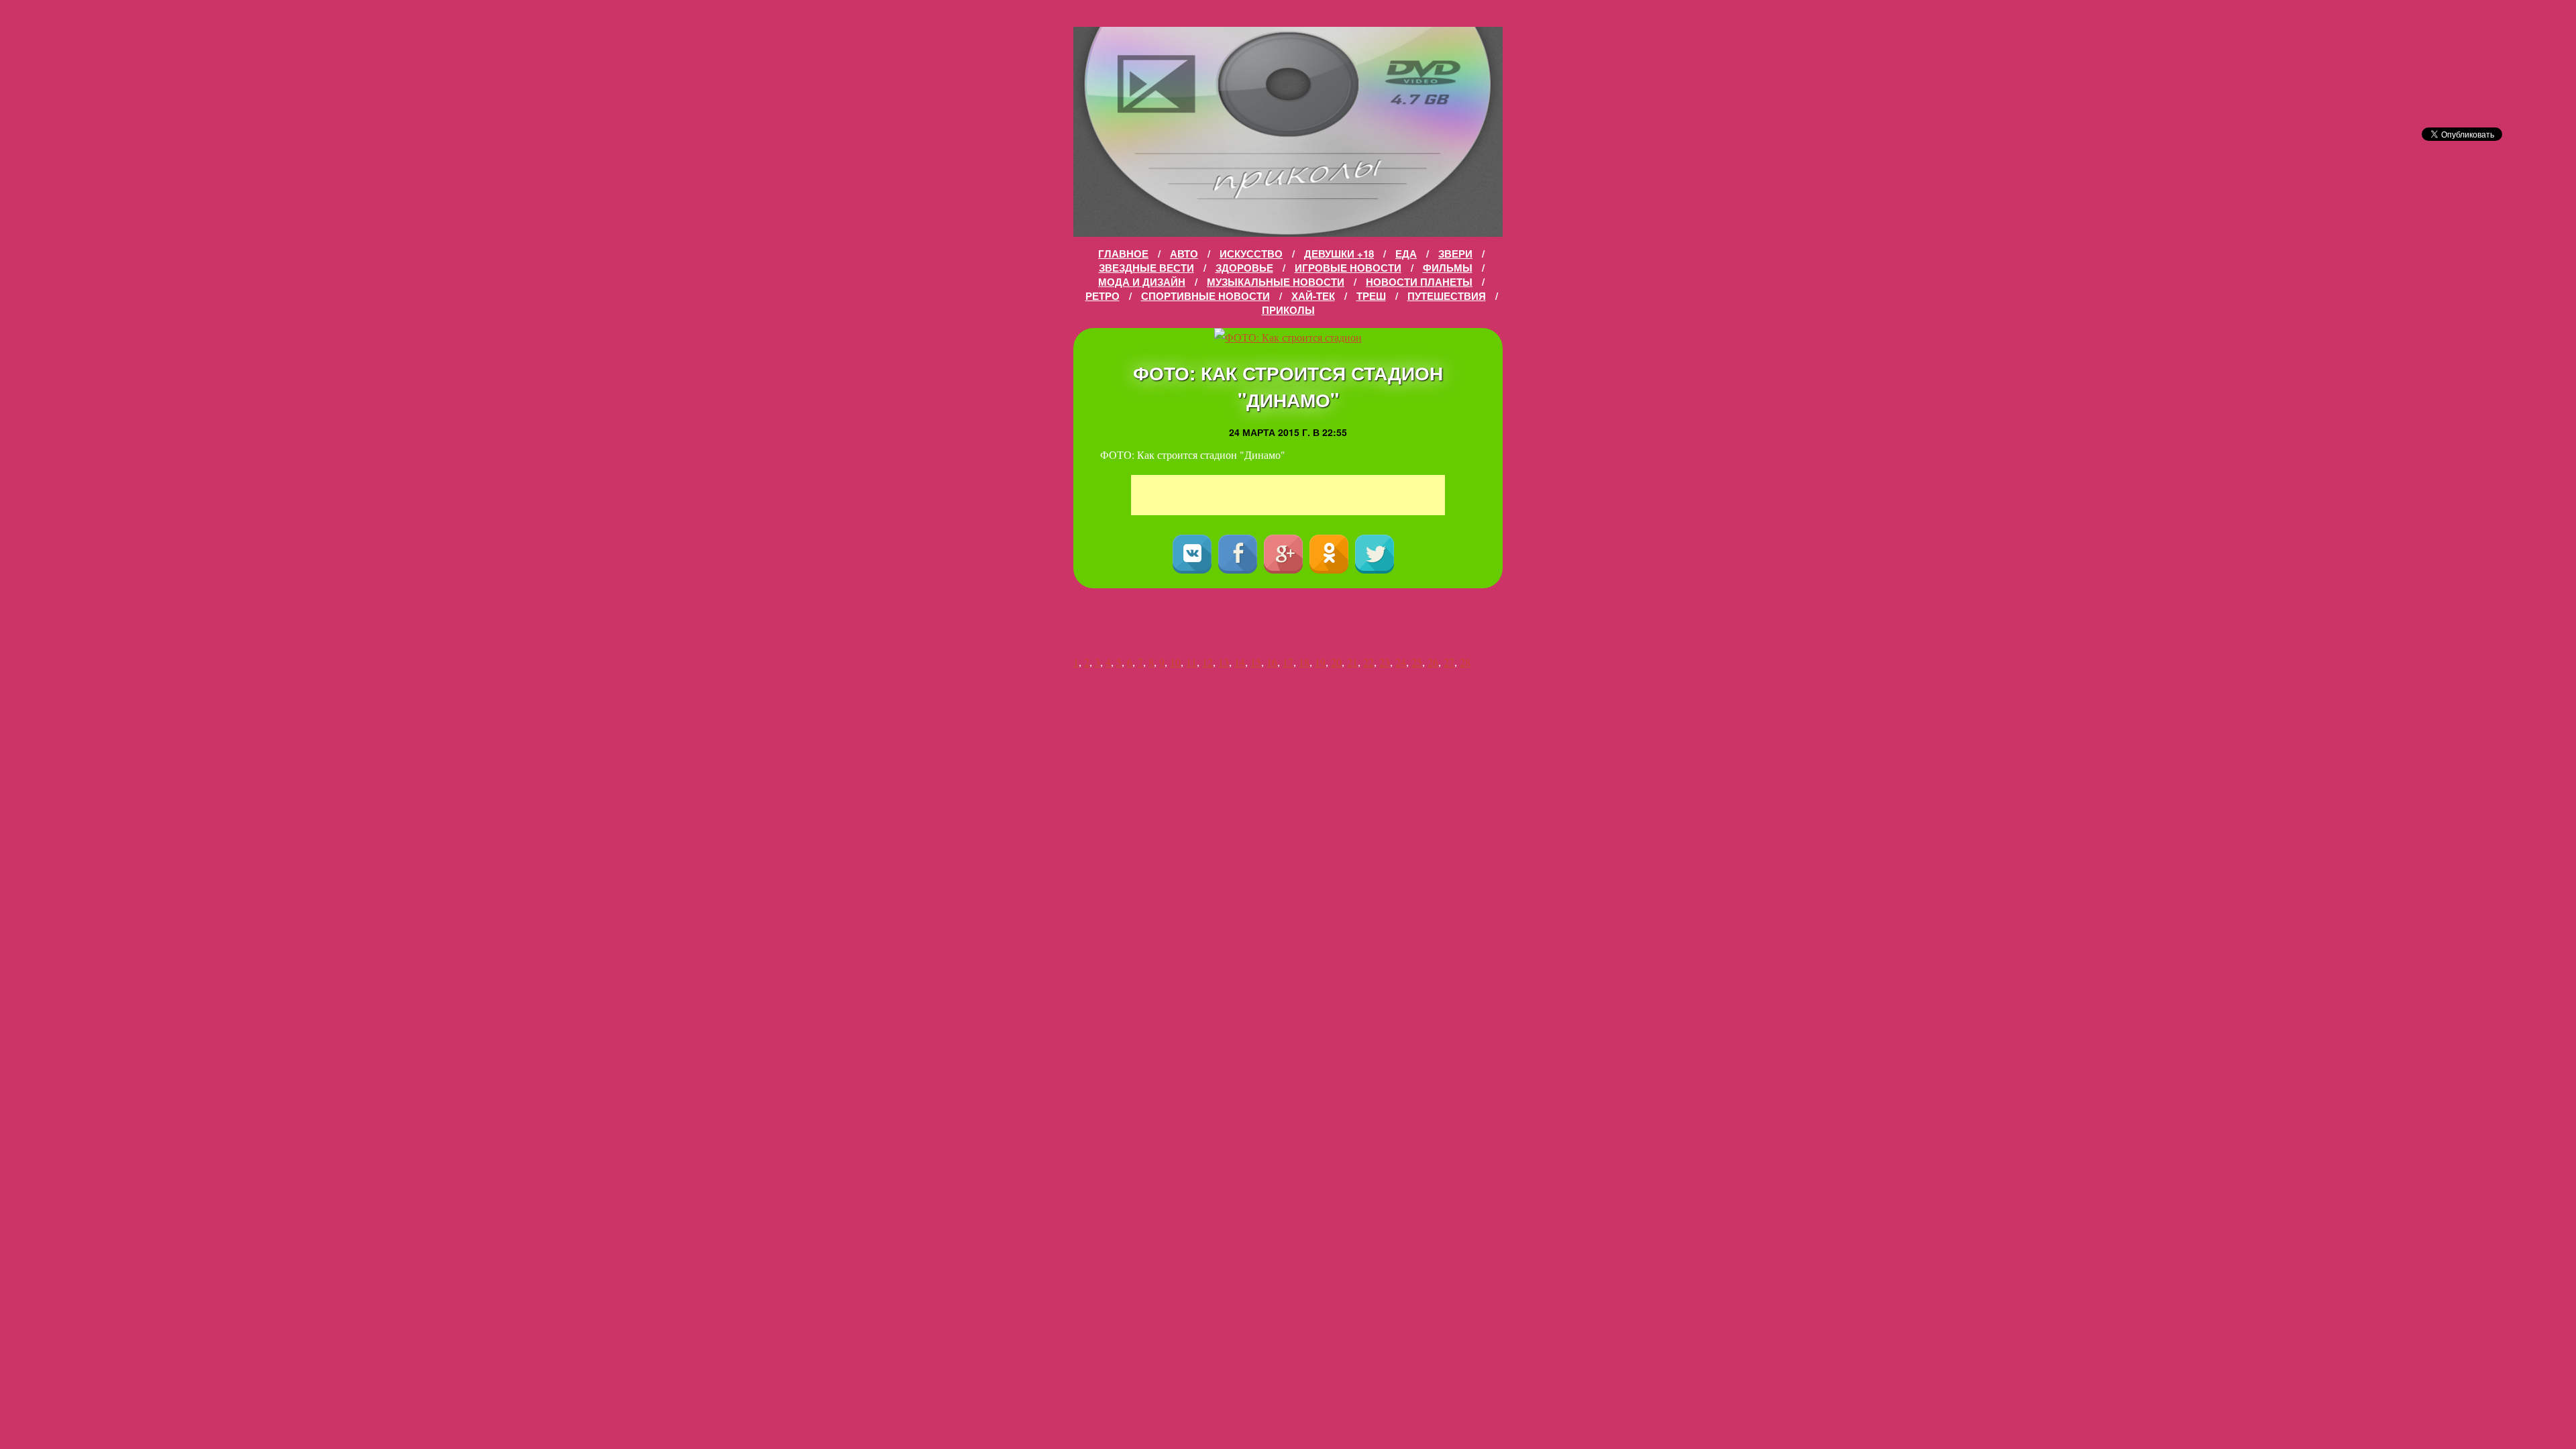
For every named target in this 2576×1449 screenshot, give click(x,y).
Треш (1371, 296)
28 (1465, 662)
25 (1417, 662)
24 (1401, 662)
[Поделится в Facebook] (1238, 554)
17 (1288, 662)
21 (1352, 662)
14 (1240, 662)
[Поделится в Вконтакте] (1192, 554)
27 (1449, 662)
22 (1368, 662)
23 (1385, 662)
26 (1433, 662)
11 (1191, 662)
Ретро (1103, 296)
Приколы (1288, 310)
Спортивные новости (1205, 296)
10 (1175, 662)
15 (1256, 662)
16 (1272, 662)
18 (1304, 662)
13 (1224, 662)
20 (1336, 662)
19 (1320, 662)
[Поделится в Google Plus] (1283, 554)
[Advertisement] (1288, 495)
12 (1207, 662)
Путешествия (1447, 296)
